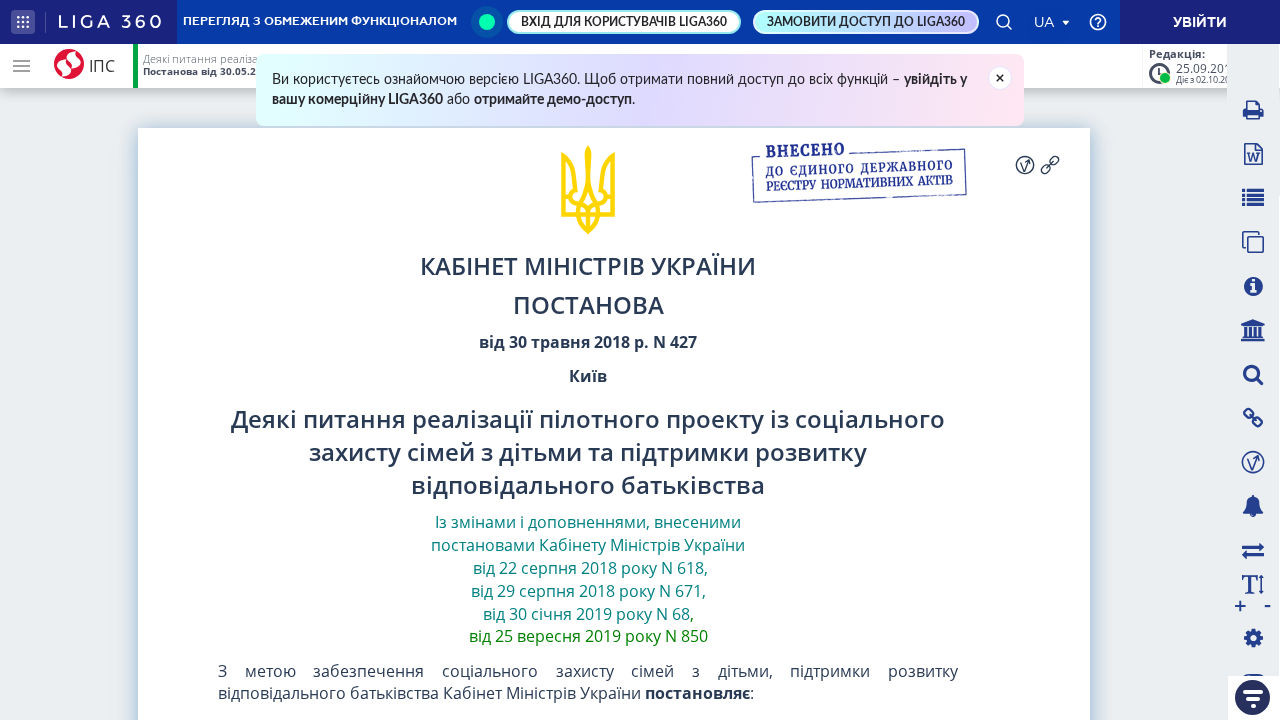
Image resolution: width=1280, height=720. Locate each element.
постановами (483, 545)
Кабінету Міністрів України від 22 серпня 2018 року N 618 (607, 556)
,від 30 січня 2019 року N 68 (594, 602)
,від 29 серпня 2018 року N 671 (589, 579)
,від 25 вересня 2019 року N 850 (588, 625)
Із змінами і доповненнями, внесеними (588, 522)
